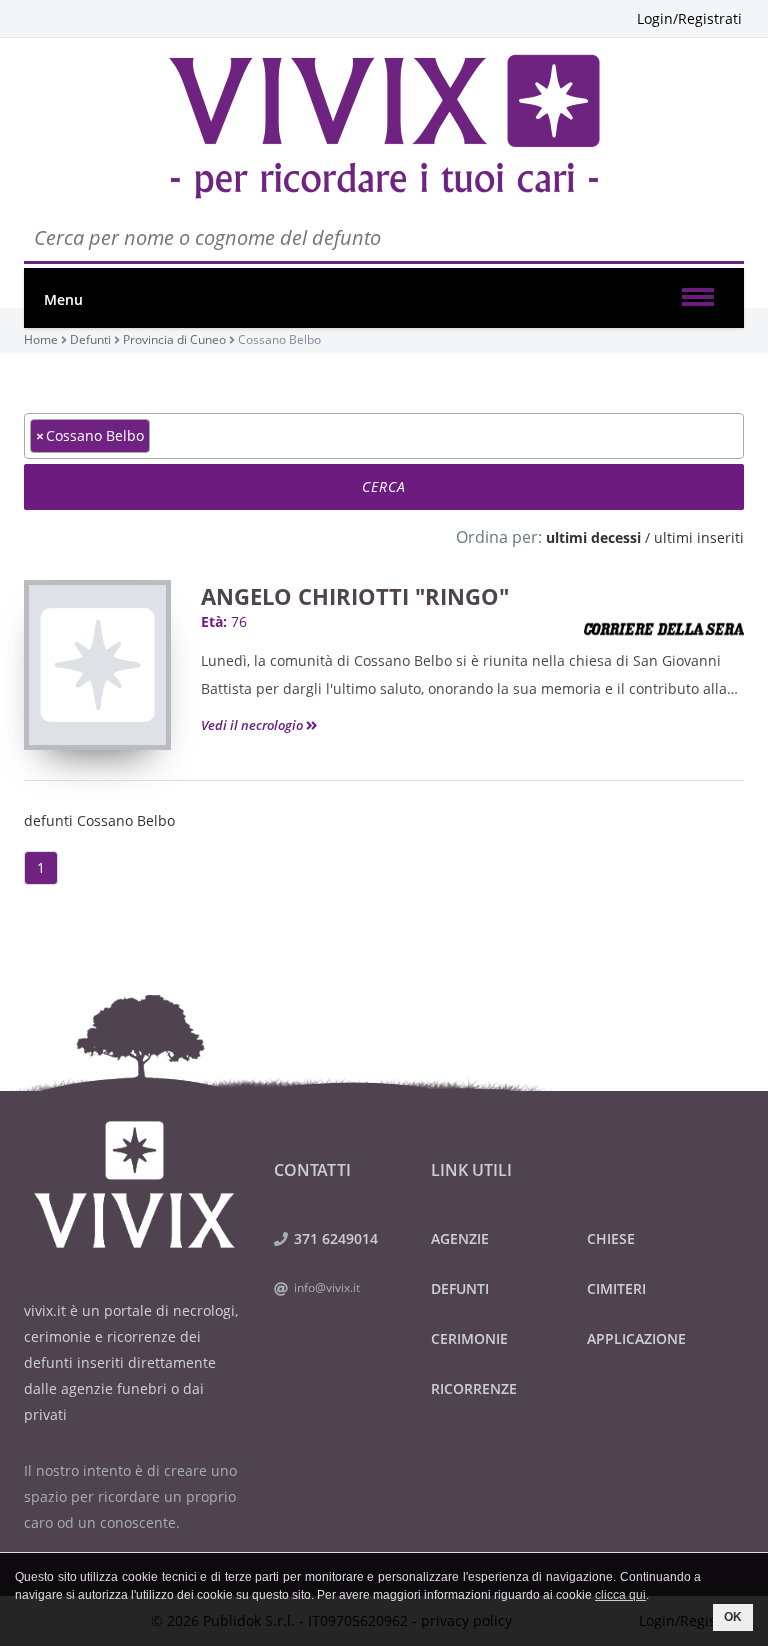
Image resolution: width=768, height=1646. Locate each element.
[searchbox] (160, 435)
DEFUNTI (460, 1288)
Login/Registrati (689, 18)
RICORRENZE (474, 1388)
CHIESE (611, 1238)
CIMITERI (616, 1288)
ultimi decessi (593, 537)
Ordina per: (499, 537)
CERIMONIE (469, 1338)
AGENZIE (460, 1238)
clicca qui (620, 1595)
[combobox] (384, 436)
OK (733, 1617)
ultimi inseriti (699, 537)
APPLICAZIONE (636, 1338)
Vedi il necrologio (253, 725)
